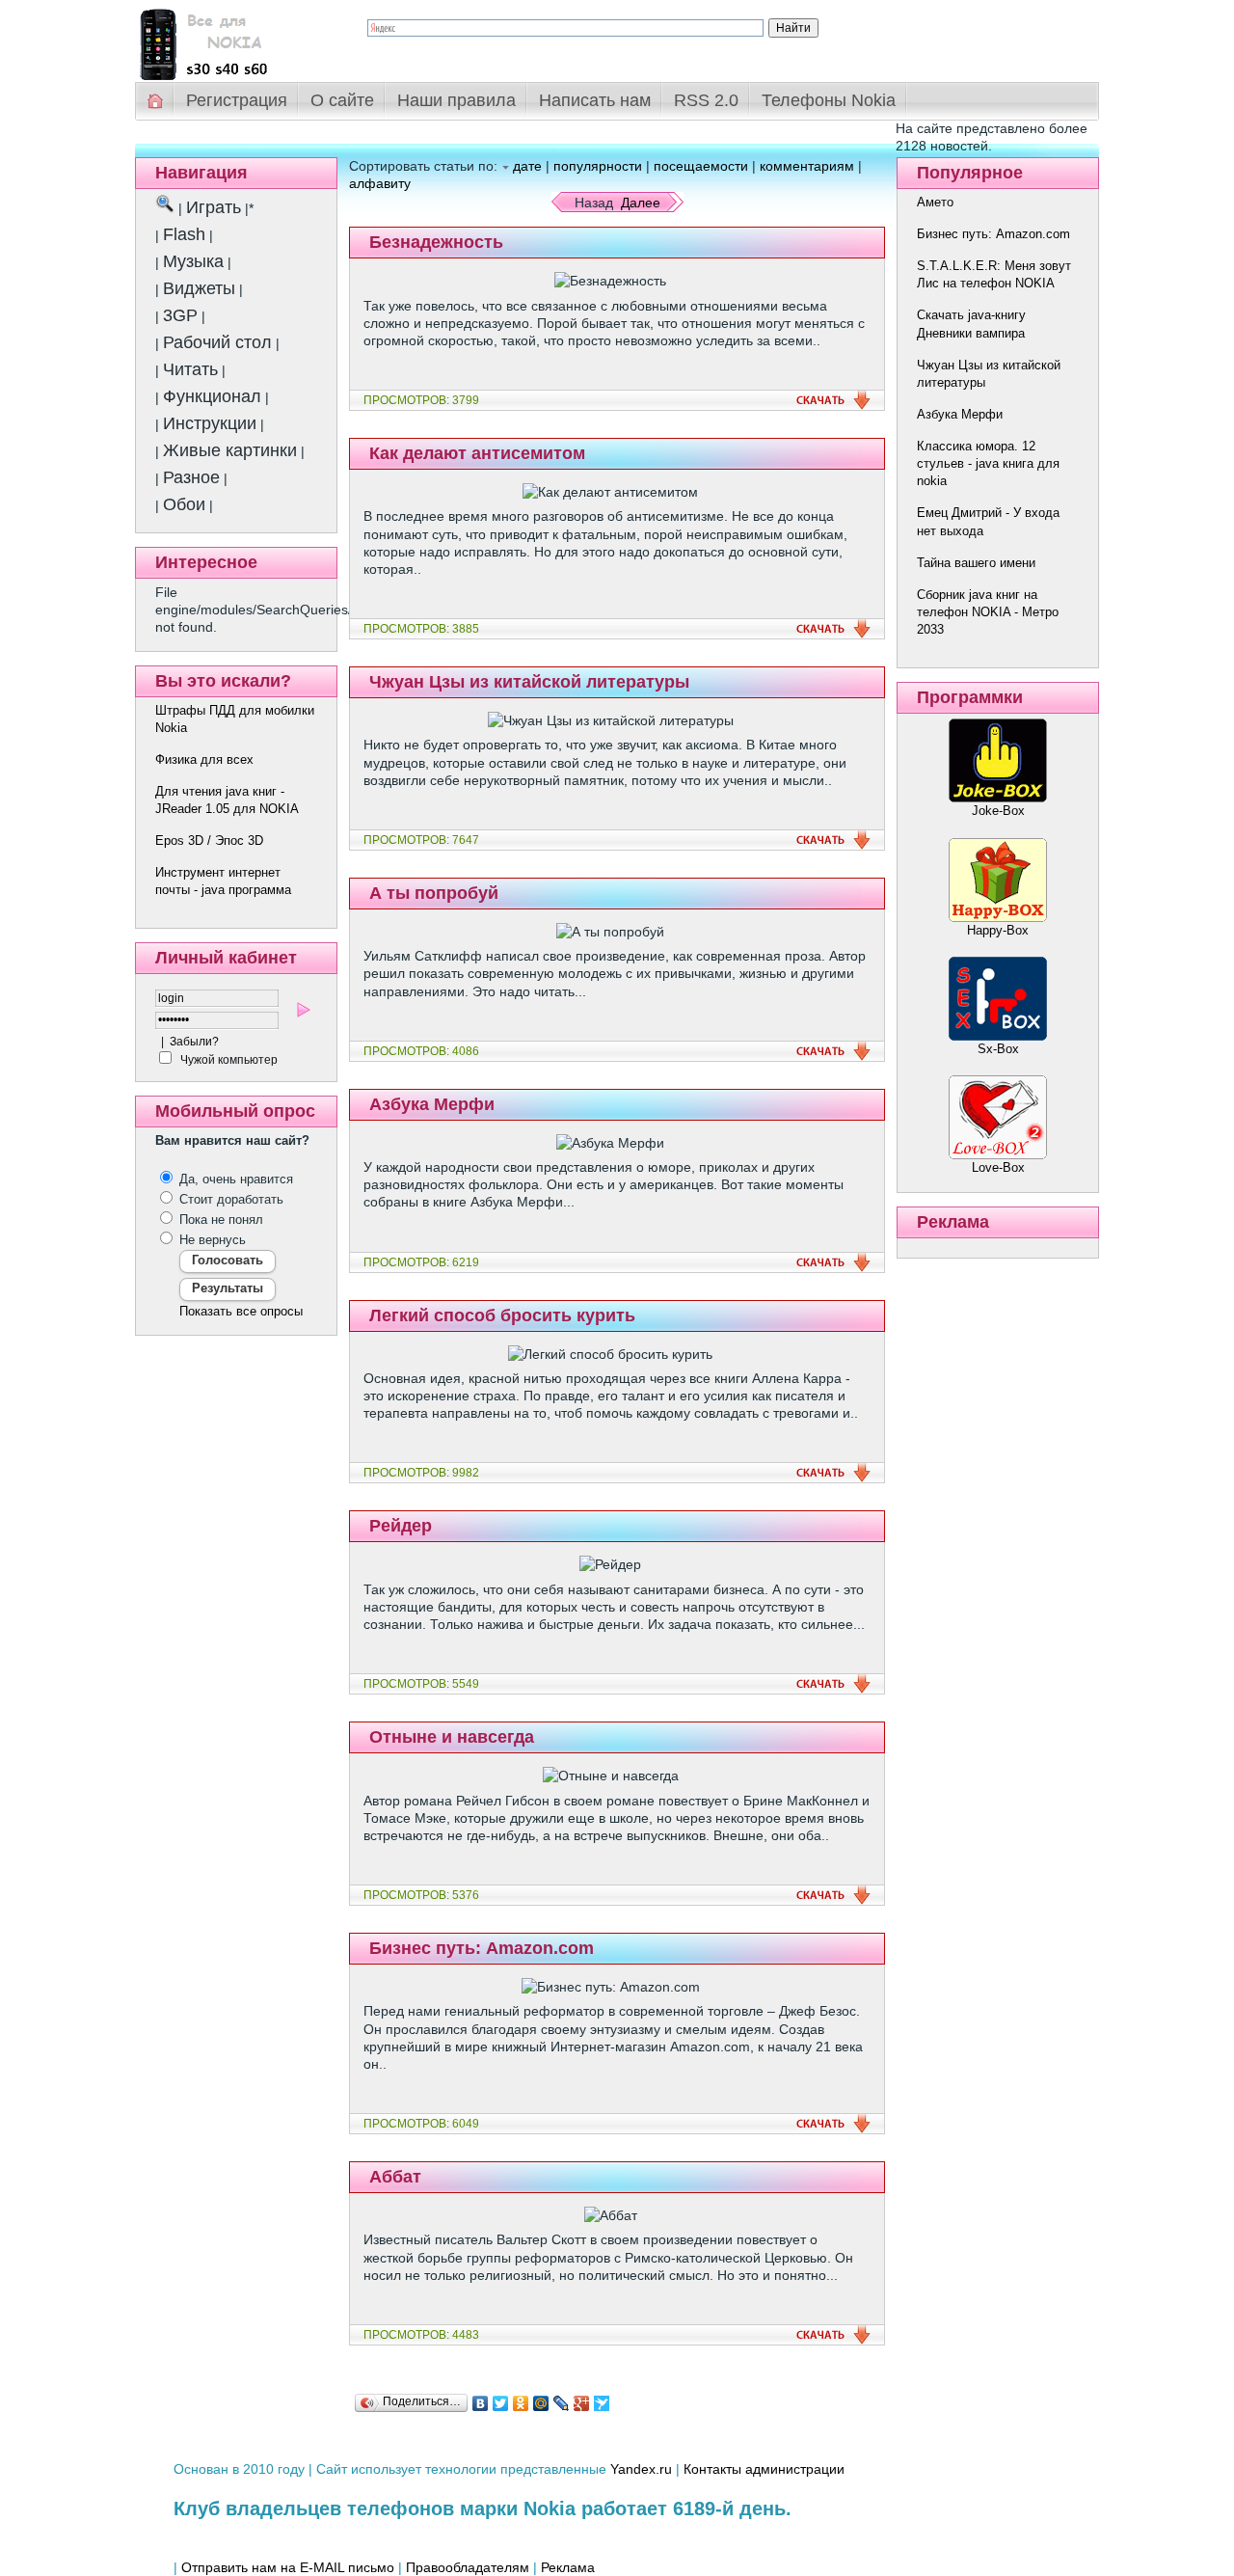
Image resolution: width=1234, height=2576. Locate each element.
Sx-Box (998, 1049)
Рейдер (401, 1526)
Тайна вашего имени (976, 563)
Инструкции (210, 423)
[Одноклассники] (521, 2403)
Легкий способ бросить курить (502, 1315)
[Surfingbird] (602, 2403)
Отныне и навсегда (452, 1737)
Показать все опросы (241, 1311)
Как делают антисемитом (477, 453)
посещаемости (701, 166)
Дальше (833, 400)
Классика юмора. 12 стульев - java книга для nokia (988, 463)
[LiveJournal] (562, 2403)
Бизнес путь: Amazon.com (482, 1948)
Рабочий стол (217, 342)
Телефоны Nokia (829, 100)
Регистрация (237, 100)
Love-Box (998, 1167)
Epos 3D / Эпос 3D (209, 841)
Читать (190, 369)
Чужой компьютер (228, 1060)
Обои (184, 504)
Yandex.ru (641, 2469)
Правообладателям (468, 2567)
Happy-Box (998, 930)
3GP (180, 315)
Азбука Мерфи (432, 1104)
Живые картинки (230, 450)
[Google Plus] (582, 2403)
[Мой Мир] (541, 2403)
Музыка (193, 261)
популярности (598, 166)
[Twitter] (501, 2403)
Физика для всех (204, 759)
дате (527, 166)
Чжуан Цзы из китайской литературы (529, 682)
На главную (156, 101)
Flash (184, 234)
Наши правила (456, 100)
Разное (191, 477)
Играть (214, 207)
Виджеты (199, 288)
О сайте (342, 100)
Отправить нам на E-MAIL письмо (288, 2567)
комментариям (807, 166)
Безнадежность (436, 242)
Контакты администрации (764, 2469)
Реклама (568, 2567)
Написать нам (595, 100)
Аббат (395, 2177)
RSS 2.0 (706, 100)
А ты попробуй (434, 893)
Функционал (212, 396)
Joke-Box (998, 811)
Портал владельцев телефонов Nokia (236, 40)
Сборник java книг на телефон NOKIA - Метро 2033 (988, 612)
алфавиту (380, 183)
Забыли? (194, 1042)
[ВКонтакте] (481, 2403)
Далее (641, 203)
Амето (935, 202)
